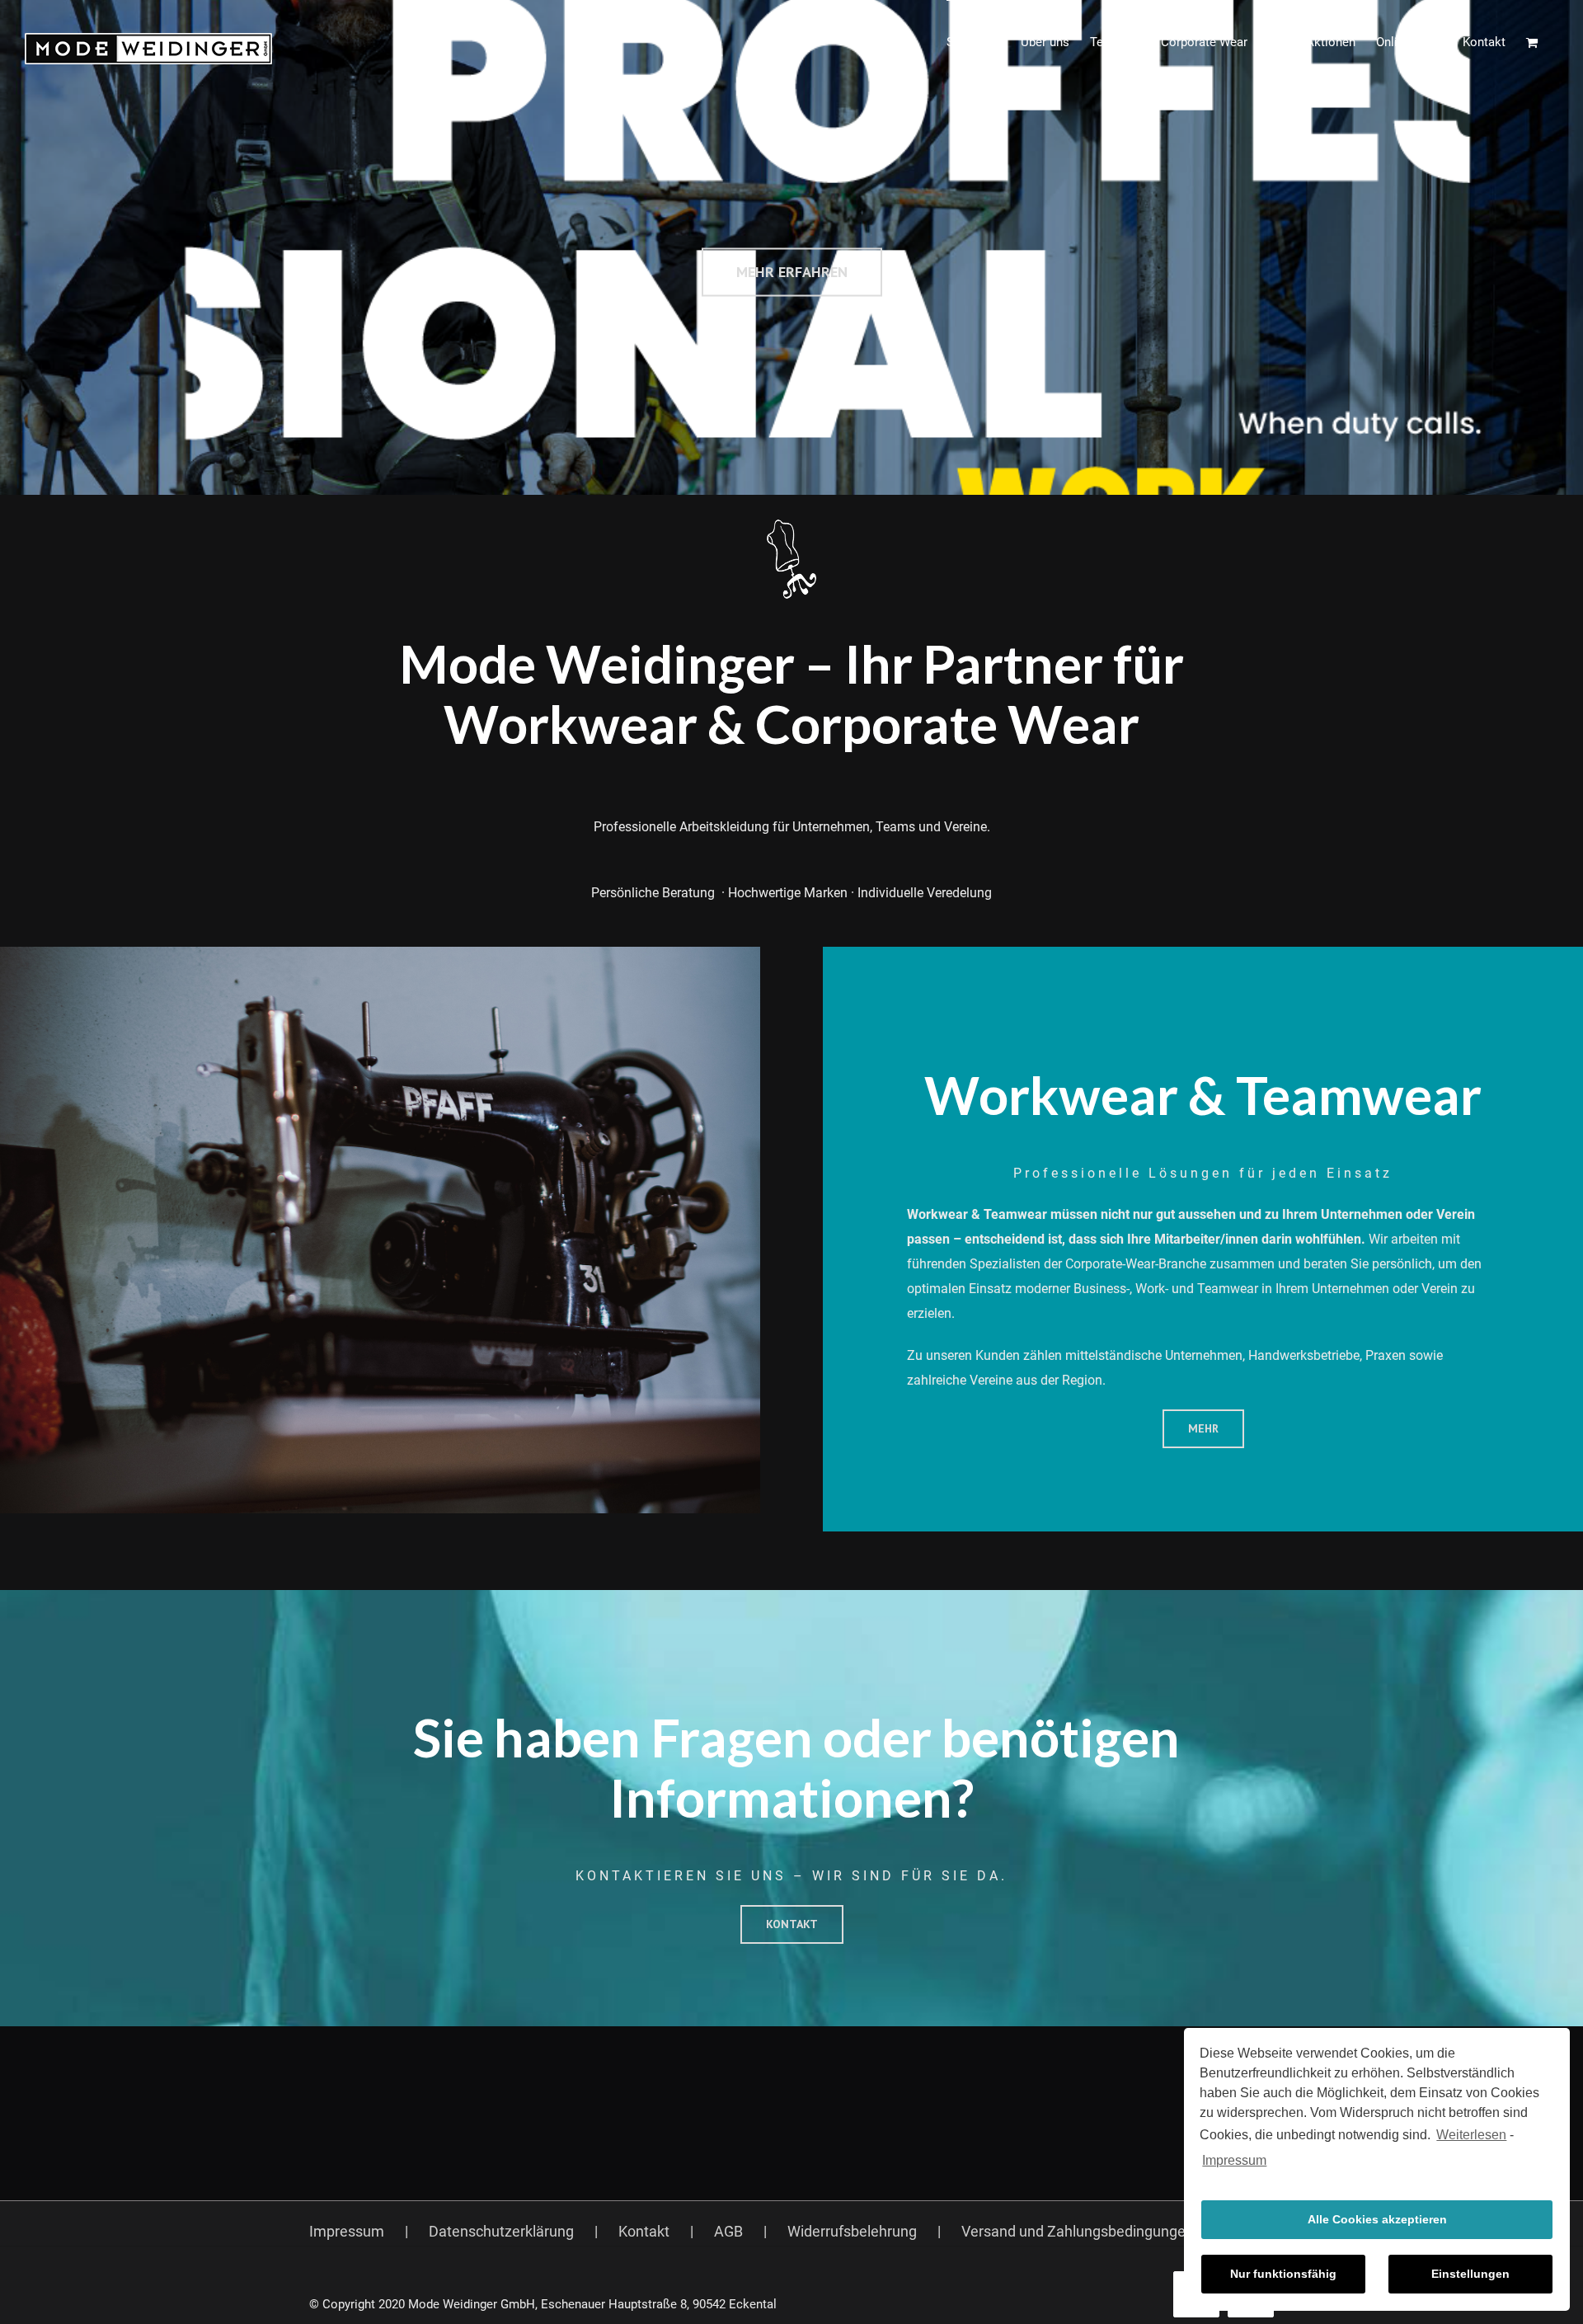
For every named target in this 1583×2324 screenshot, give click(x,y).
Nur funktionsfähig (1283, 2274)
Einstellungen (1470, 2274)
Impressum (1234, 2160)
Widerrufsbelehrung (852, 2231)
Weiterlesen (1471, 2135)
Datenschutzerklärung (501, 2231)
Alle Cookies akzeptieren (1377, 2219)
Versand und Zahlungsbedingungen (1078, 2231)
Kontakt (644, 2231)
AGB (728, 2231)
